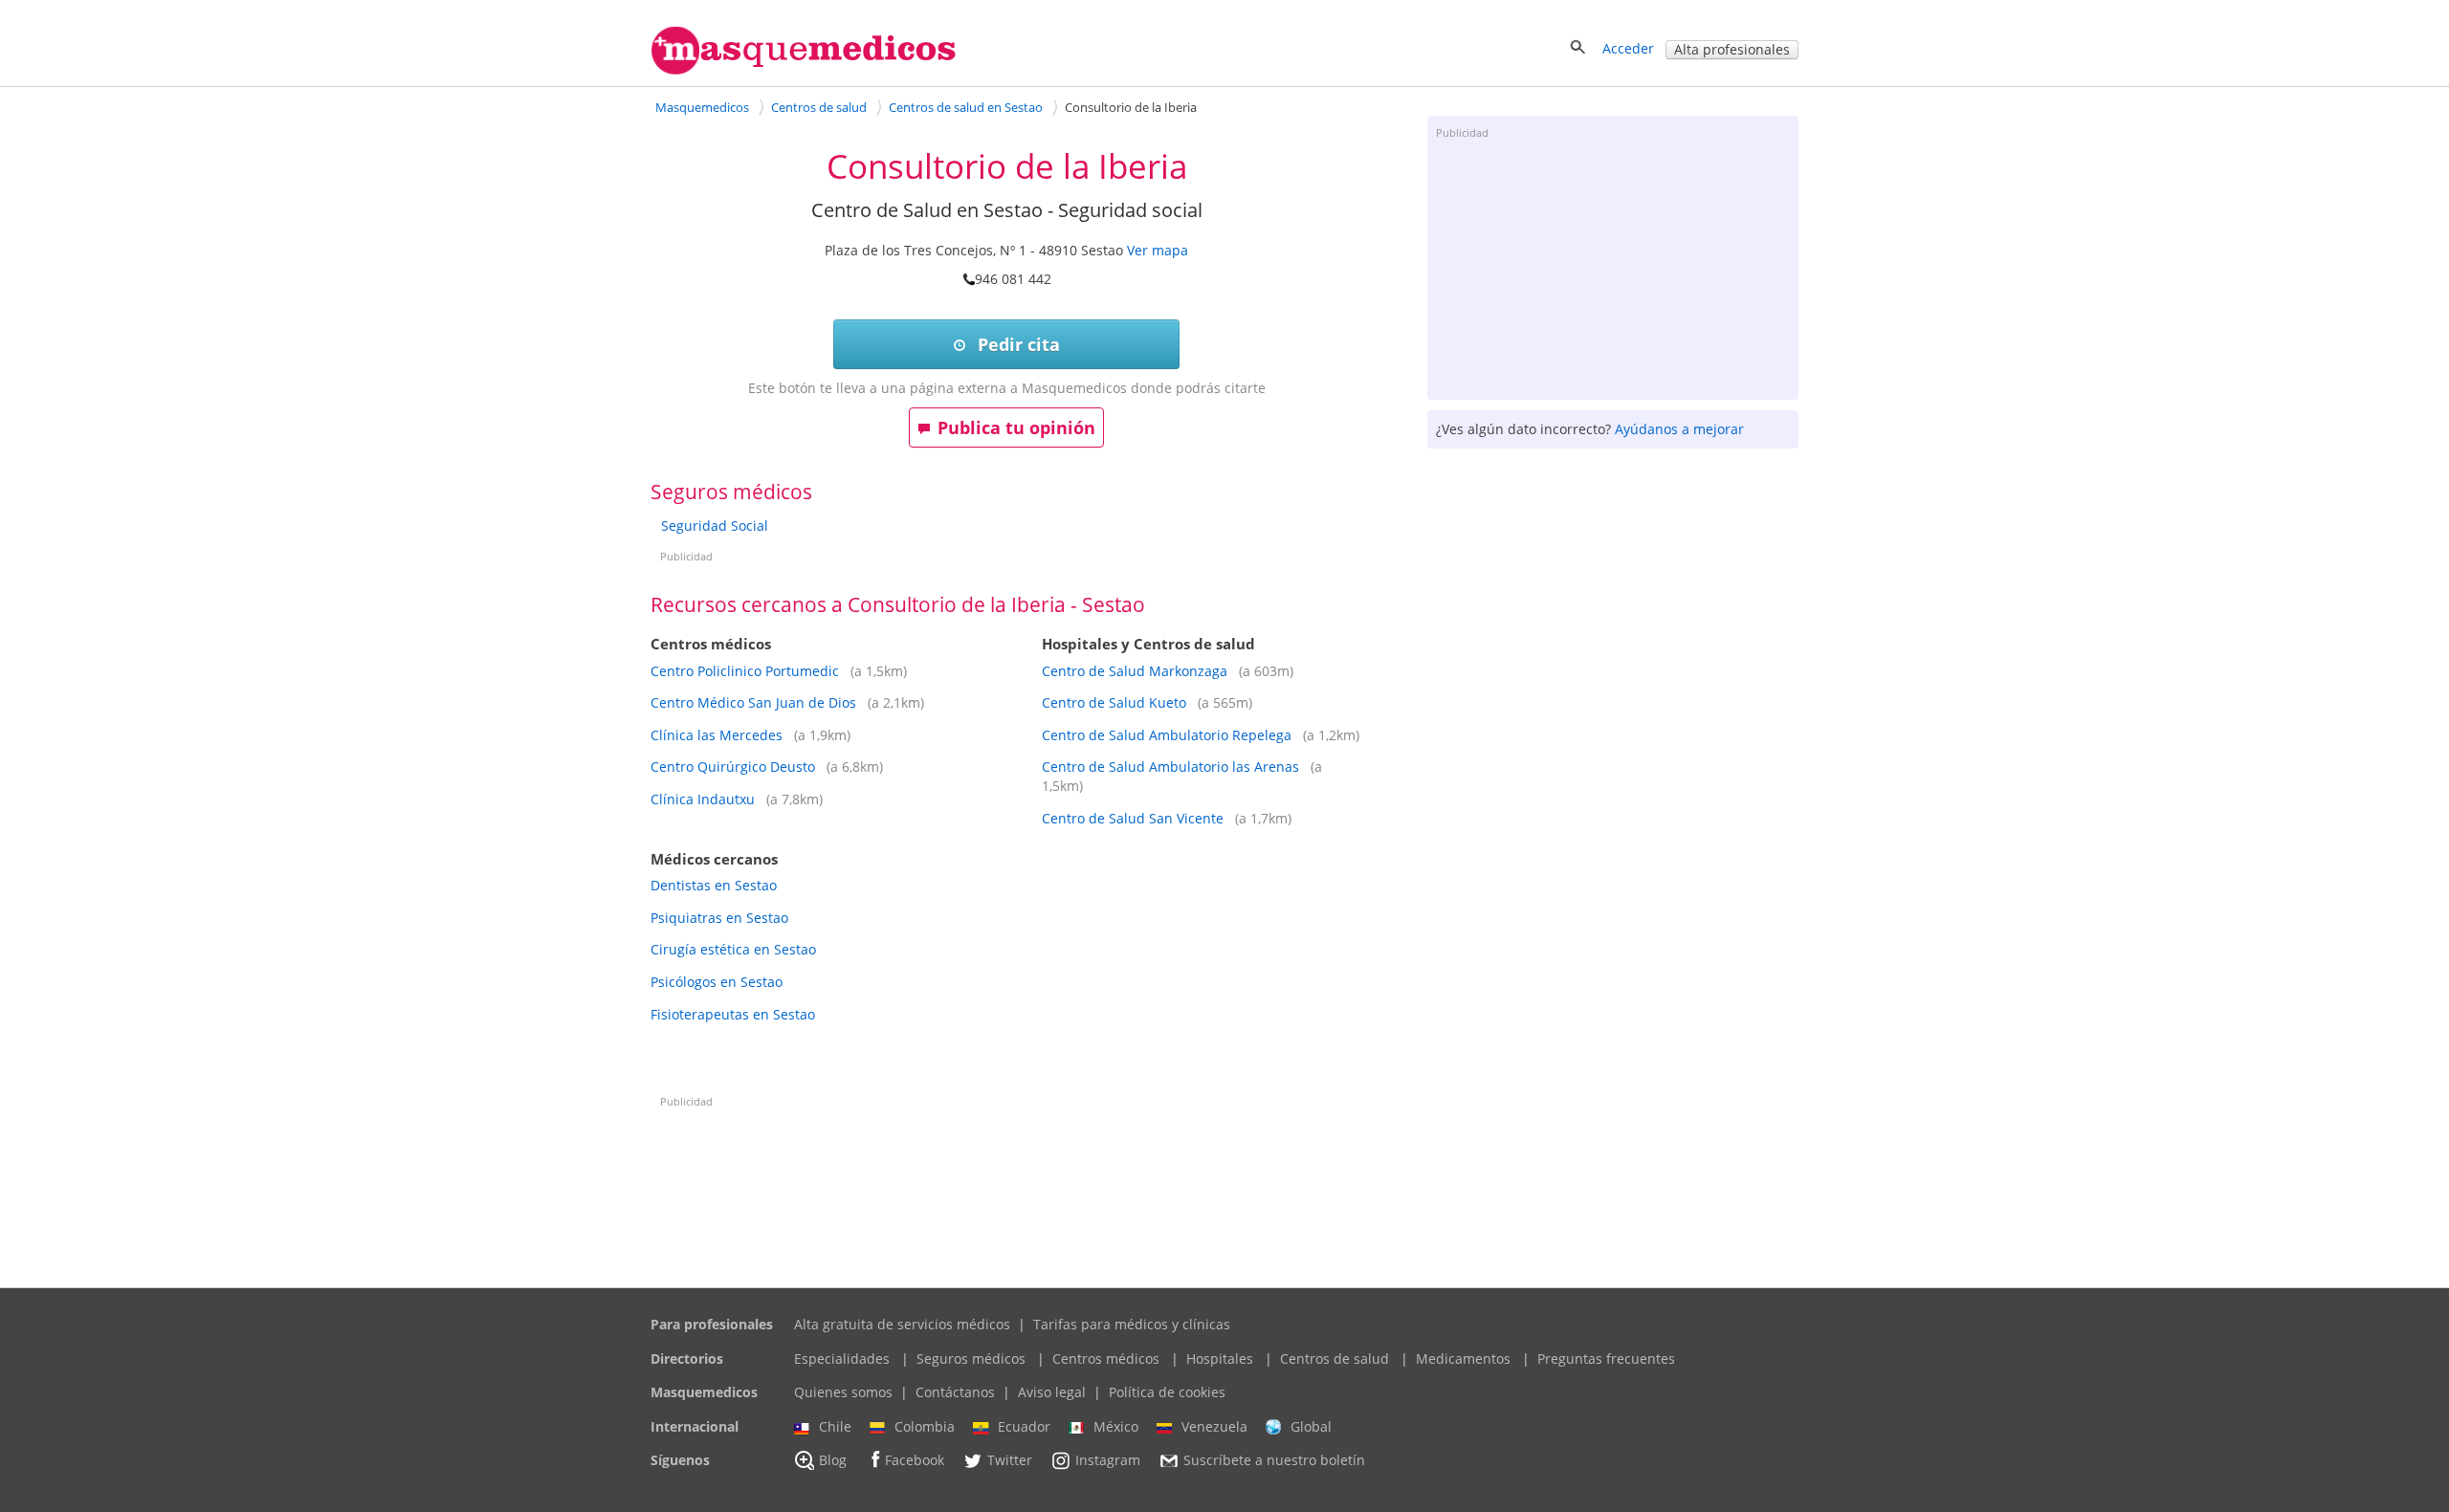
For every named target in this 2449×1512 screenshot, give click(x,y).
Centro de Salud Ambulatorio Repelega (1167, 735)
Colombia (925, 1426)
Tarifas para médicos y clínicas (1132, 1324)
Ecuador (1024, 1426)
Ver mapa (1158, 250)
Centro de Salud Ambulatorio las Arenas (1170, 767)
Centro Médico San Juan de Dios (753, 702)
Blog (833, 1461)
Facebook (915, 1461)
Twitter (1010, 1461)
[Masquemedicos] (804, 70)
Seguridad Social (715, 526)
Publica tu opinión (1016, 427)
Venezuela (1214, 1426)
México (1116, 1426)
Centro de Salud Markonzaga (1135, 671)
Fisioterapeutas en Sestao (733, 1014)
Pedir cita (1016, 344)
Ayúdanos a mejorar (1679, 429)
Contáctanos (955, 1392)
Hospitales (1220, 1359)
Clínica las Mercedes (717, 735)
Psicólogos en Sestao (717, 982)
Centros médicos (1106, 1359)
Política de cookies (1167, 1392)
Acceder (1628, 48)
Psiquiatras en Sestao (719, 918)
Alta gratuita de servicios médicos (902, 1324)
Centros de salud (1335, 1359)
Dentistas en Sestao (714, 885)
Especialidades (842, 1359)
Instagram (1108, 1461)
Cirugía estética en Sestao (733, 949)
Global (1311, 1426)
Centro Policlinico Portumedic (745, 671)
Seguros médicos (971, 1359)
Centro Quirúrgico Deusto (733, 767)
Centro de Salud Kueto (1114, 702)
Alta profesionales (1732, 49)
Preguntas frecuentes (1606, 1359)
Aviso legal (1052, 1392)
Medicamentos (1463, 1359)
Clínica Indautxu (703, 799)
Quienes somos (843, 1392)
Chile (835, 1426)
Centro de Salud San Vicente (1133, 818)
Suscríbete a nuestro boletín (1274, 1461)
